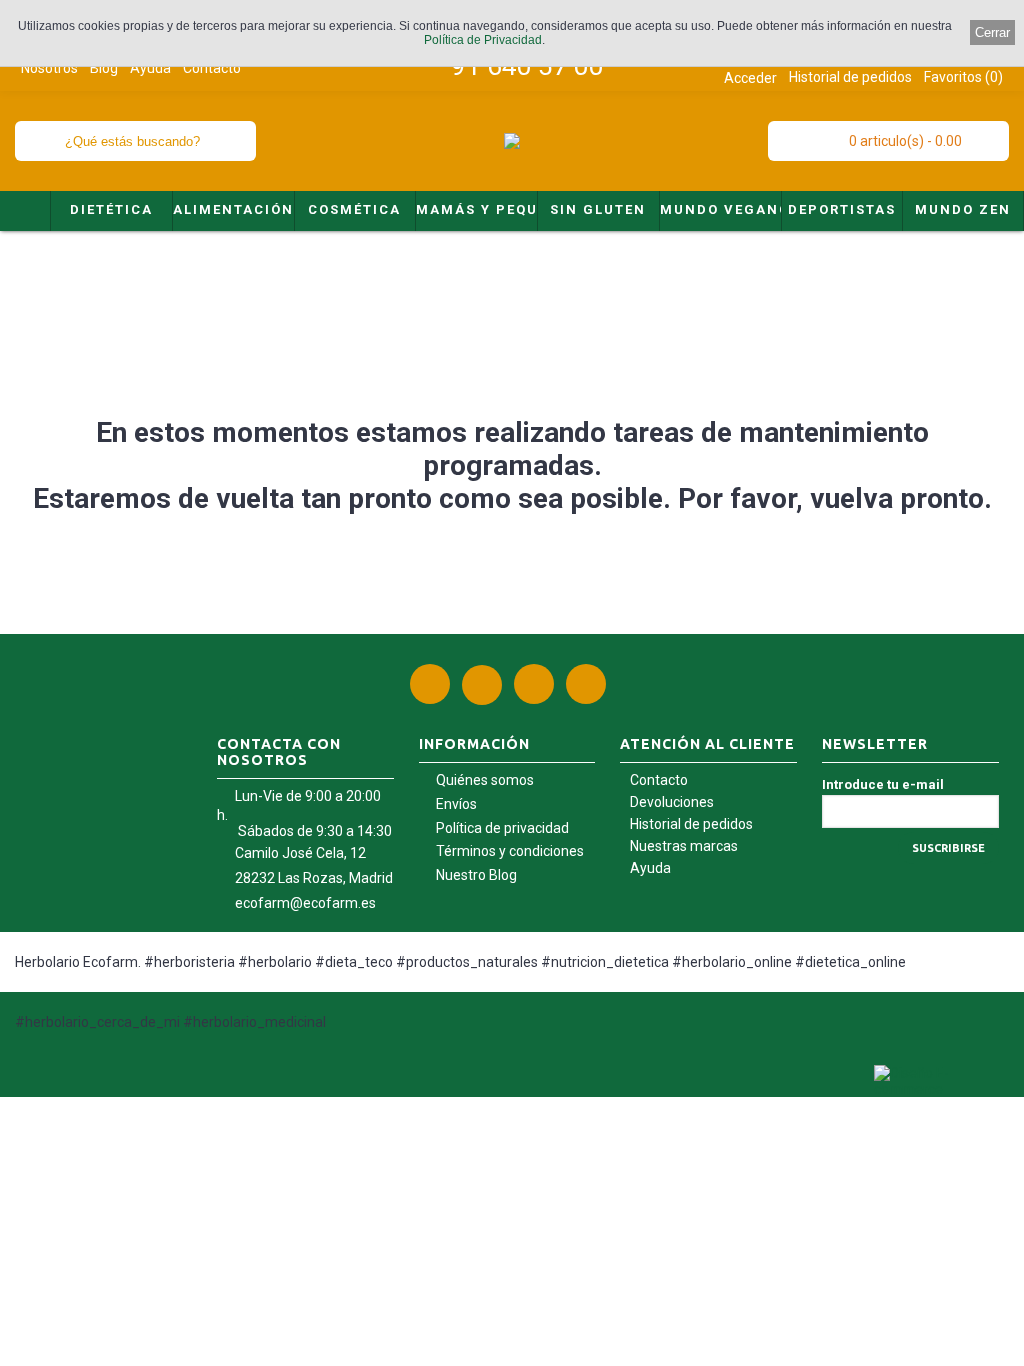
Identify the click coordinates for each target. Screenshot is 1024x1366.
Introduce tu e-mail (883, 784)
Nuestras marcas (684, 846)
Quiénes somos (485, 780)
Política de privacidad (502, 828)
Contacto (659, 780)
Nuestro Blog (476, 875)
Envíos (456, 804)
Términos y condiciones (510, 851)
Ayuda (650, 868)
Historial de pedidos (691, 824)
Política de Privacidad (483, 40)
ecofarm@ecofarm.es (305, 903)
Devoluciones (672, 802)
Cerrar (992, 32)
